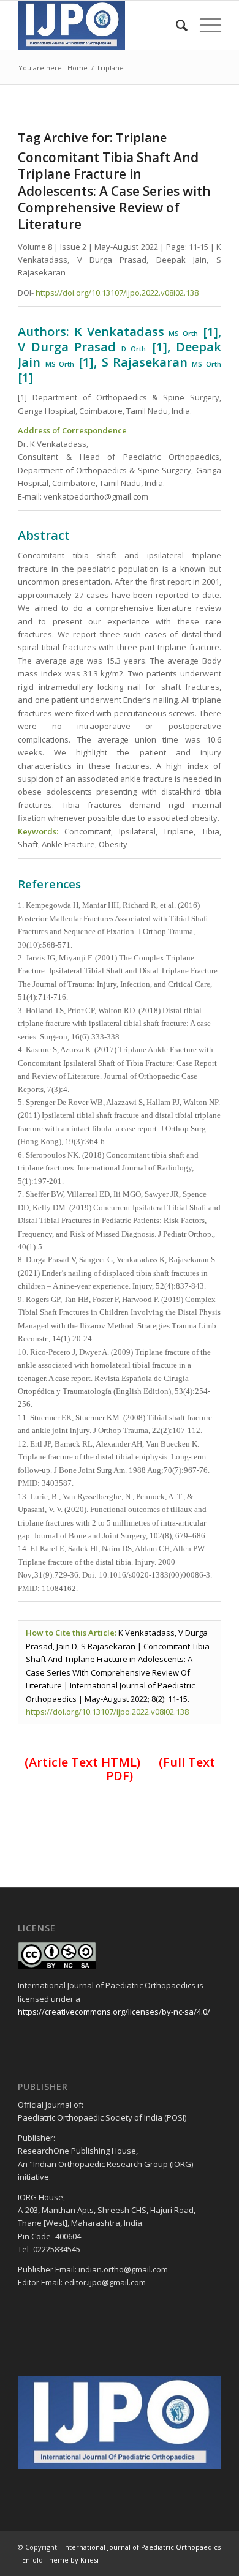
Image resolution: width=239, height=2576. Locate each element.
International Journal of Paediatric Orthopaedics (142, 2547)
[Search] (176, 25)
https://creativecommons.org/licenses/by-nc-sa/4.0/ (114, 2012)
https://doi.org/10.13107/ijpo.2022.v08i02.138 (117, 293)
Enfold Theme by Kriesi (60, 2560)
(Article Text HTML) (82, 1762)
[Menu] (204, 25)
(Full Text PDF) (161, 1769)
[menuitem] (176, 25)
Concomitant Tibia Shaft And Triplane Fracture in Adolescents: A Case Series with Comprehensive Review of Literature (114, 191)
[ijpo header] (99, 25)
